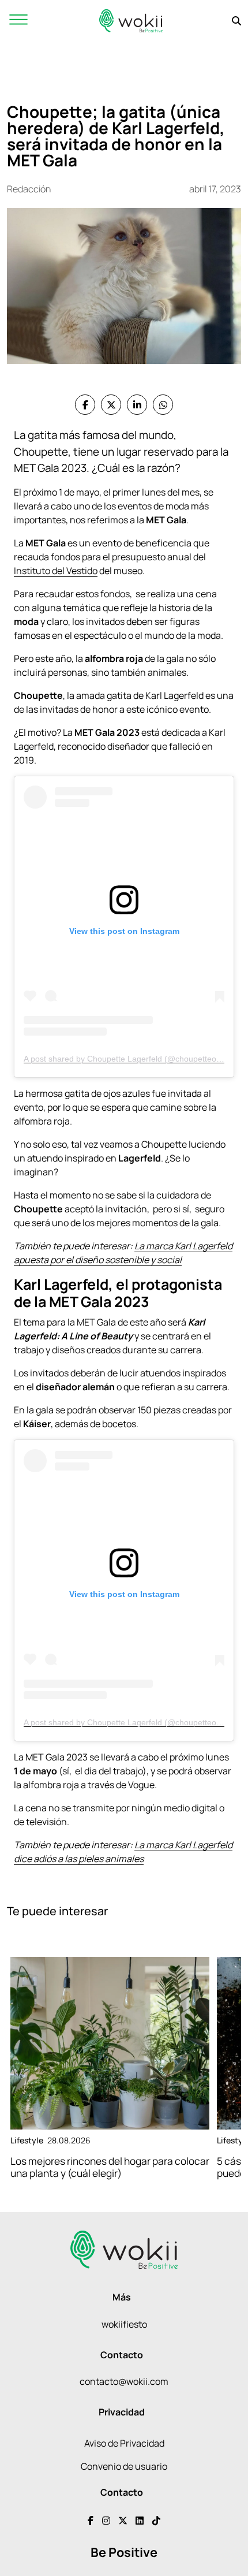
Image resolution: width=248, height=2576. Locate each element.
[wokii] (131, 21)
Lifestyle (27, 2140)
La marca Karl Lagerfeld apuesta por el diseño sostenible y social (123, 1253)
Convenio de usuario (124, 2466)
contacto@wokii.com (124, 2381)
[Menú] (18, 21)
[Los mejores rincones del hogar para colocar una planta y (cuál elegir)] (110, 2043)
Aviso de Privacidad (124, 2443)
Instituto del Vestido (56, 571)
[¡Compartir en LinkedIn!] (137, 405)
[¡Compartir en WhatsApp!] (163, 405)
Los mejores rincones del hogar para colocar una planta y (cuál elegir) (110, 2167)
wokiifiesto (124, 2324)
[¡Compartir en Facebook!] (85, 405)
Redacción (29, 189)
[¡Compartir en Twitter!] (111, 405)
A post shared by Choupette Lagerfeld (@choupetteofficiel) (131, 1059)
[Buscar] (236, 21)
